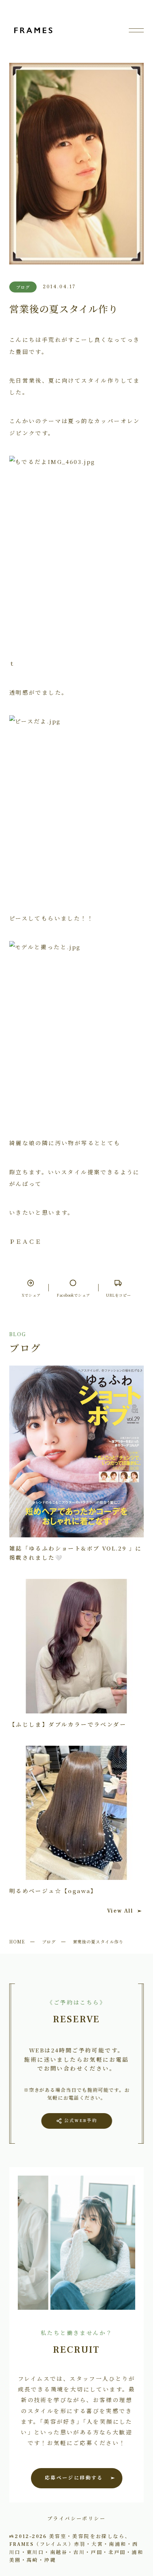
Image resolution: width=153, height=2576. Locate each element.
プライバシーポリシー (76, 2518)
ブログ (49, 1941)
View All (120, 1911)
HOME (17, 1941)
